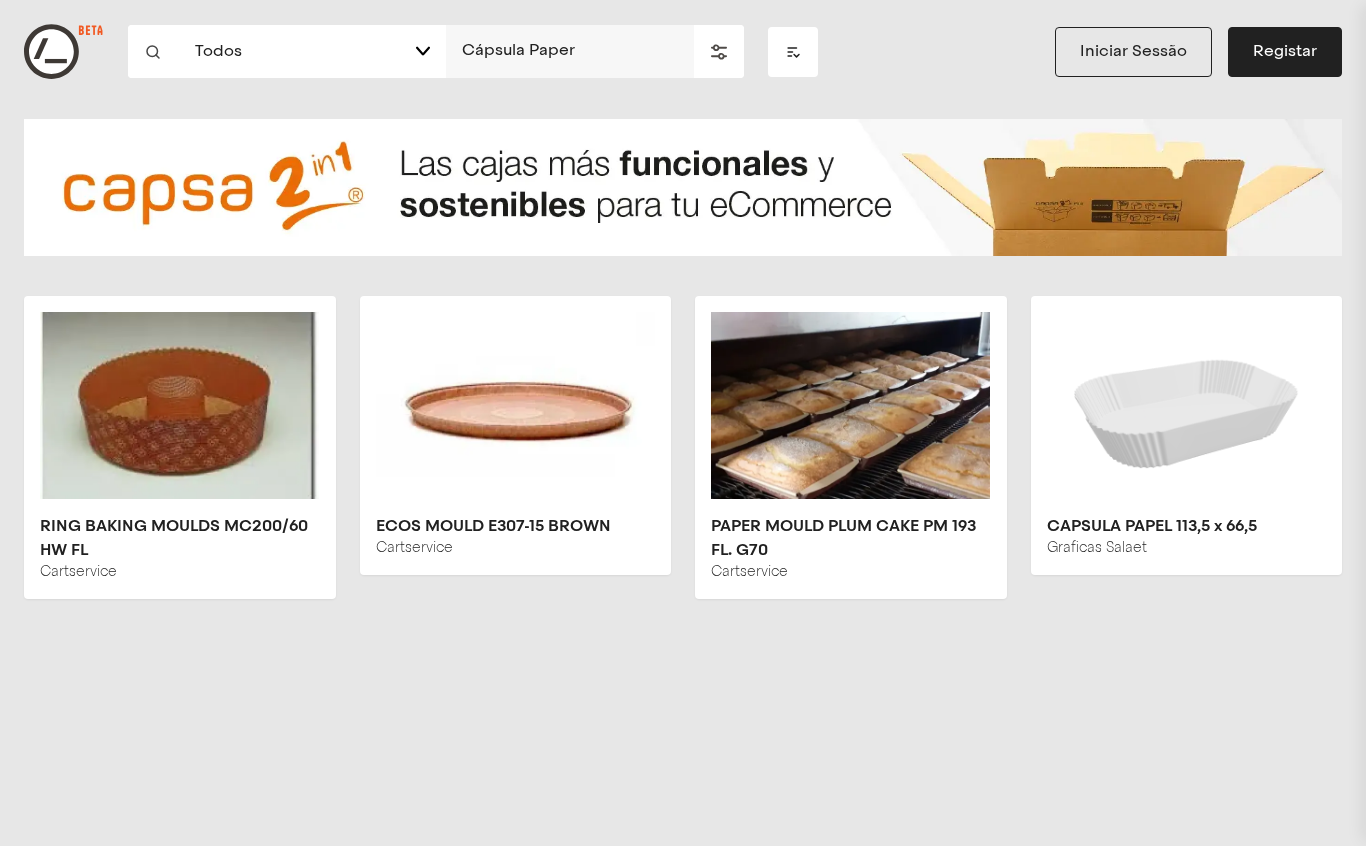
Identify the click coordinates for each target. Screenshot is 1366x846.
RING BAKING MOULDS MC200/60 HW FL (174, 539)
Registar (1285, 52)
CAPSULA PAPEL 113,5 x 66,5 (1152, 527)
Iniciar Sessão (1133, 52)
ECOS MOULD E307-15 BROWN (493, 527)
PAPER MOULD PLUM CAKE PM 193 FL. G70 (843, 539)
